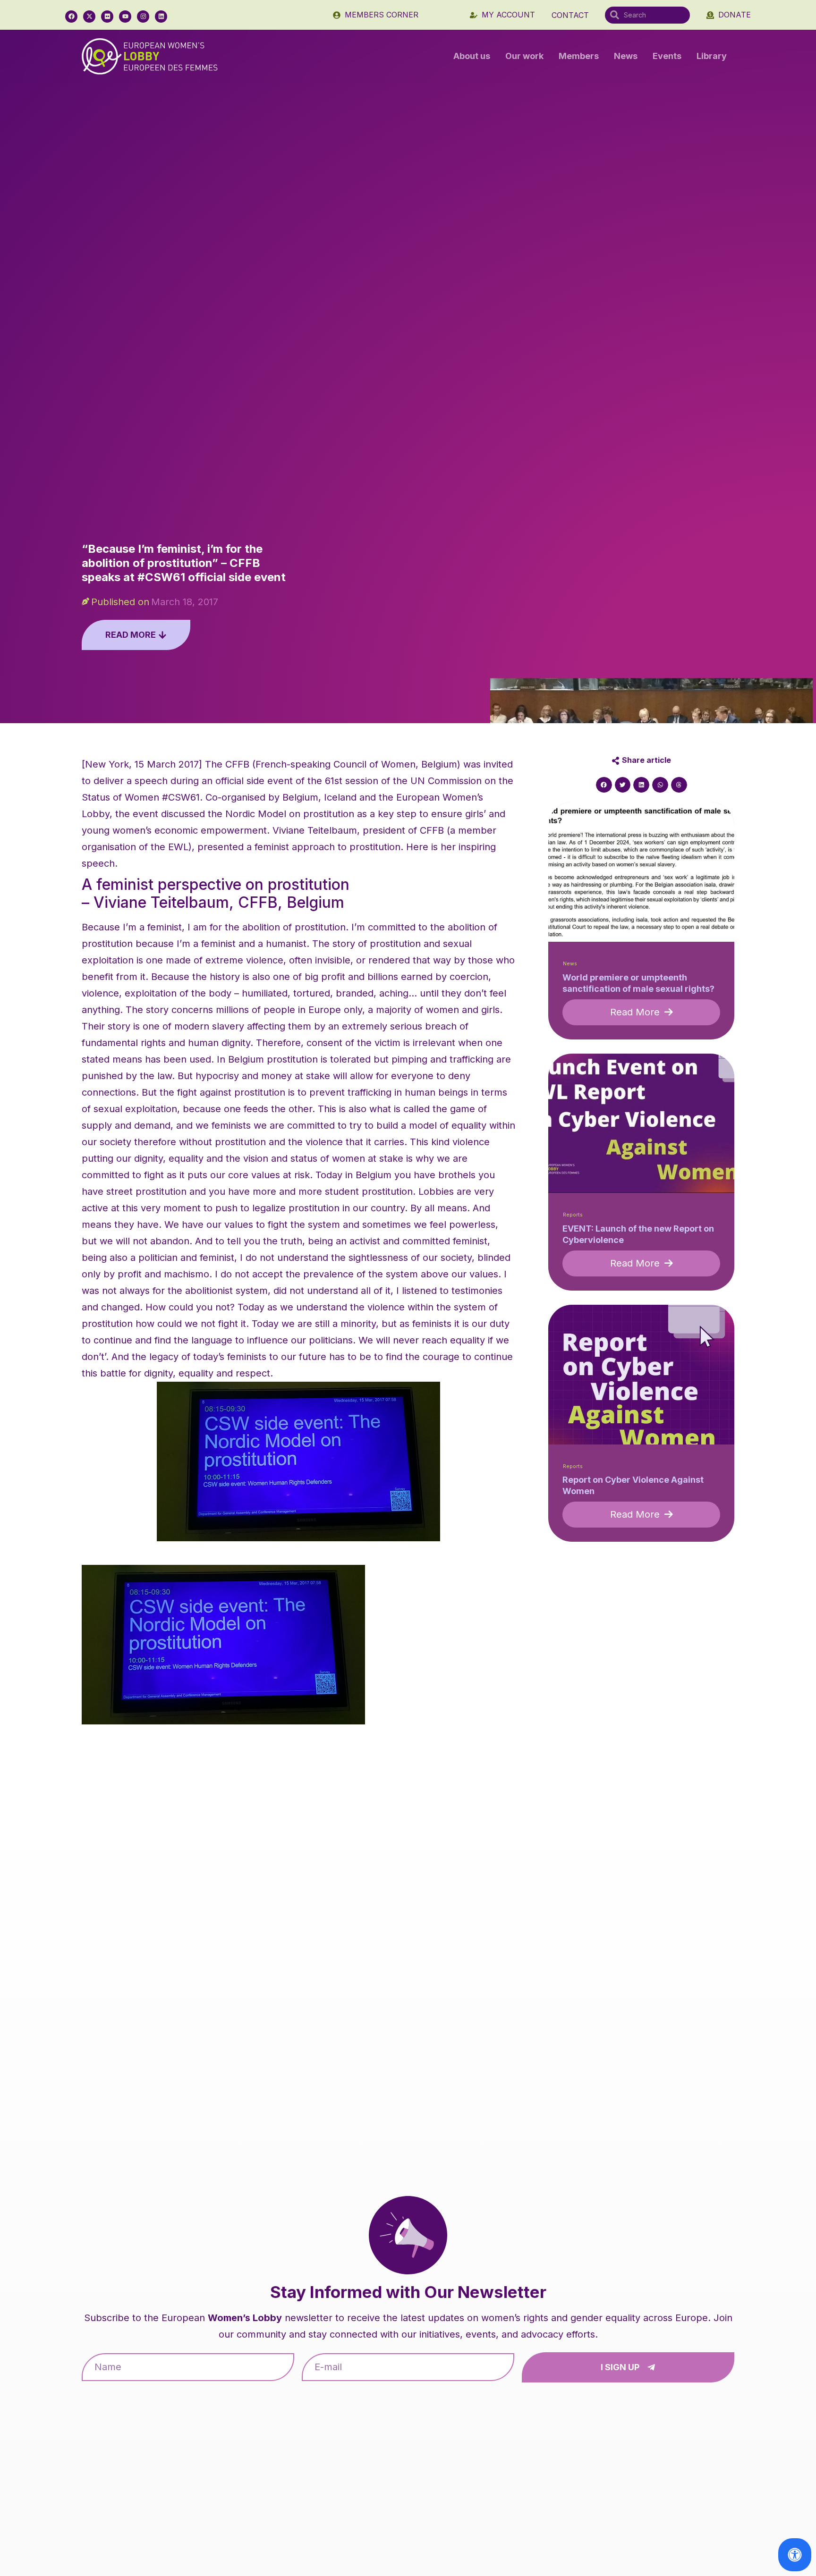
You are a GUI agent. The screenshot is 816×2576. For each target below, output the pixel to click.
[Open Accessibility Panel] (795, 2555)
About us (472, 56)
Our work (524, 56)
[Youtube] (125, 17)
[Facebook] (71, 17)
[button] (604, 785)
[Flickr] (107, 17)
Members (579, 56)
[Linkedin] (161, 17)
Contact (570, 15)
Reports (573, 1215)
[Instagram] (143, 17)
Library (712, 56)
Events (667, 56)
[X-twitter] (89, 17)
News (626, 56)
